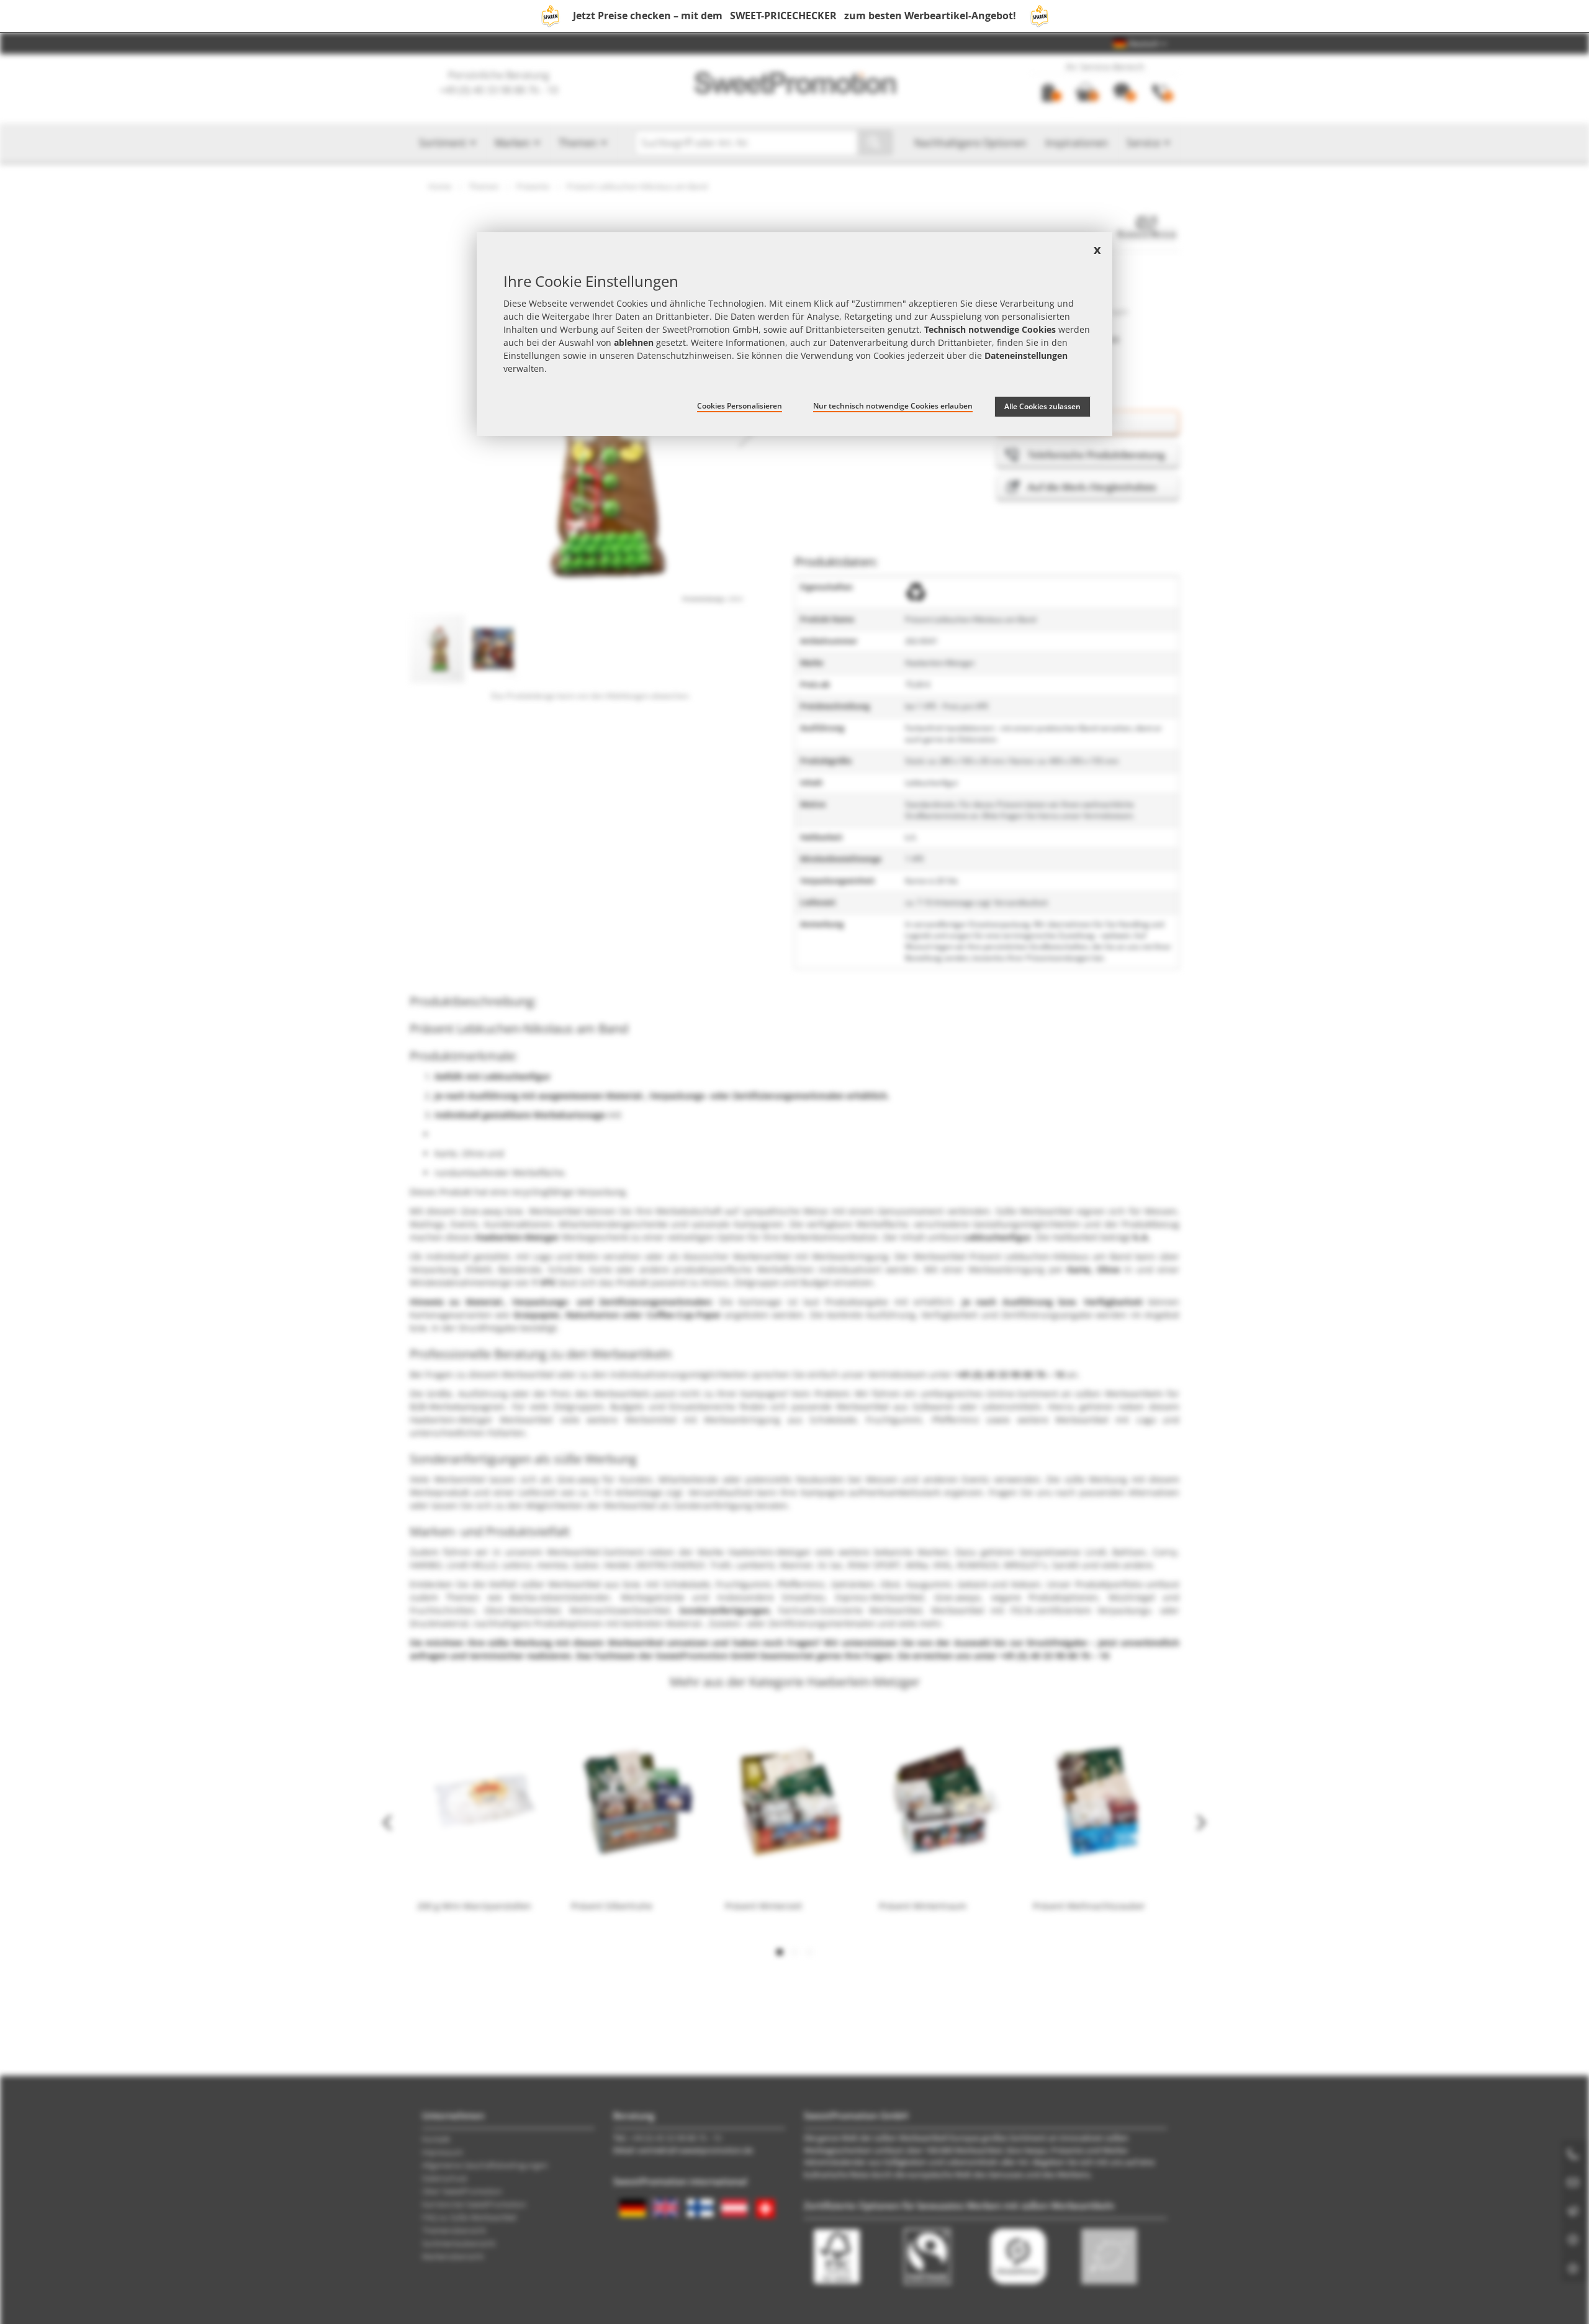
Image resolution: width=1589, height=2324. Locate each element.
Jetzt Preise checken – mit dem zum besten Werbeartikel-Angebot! (794, 16)
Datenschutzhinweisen (684, 355)
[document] (794, 334)
